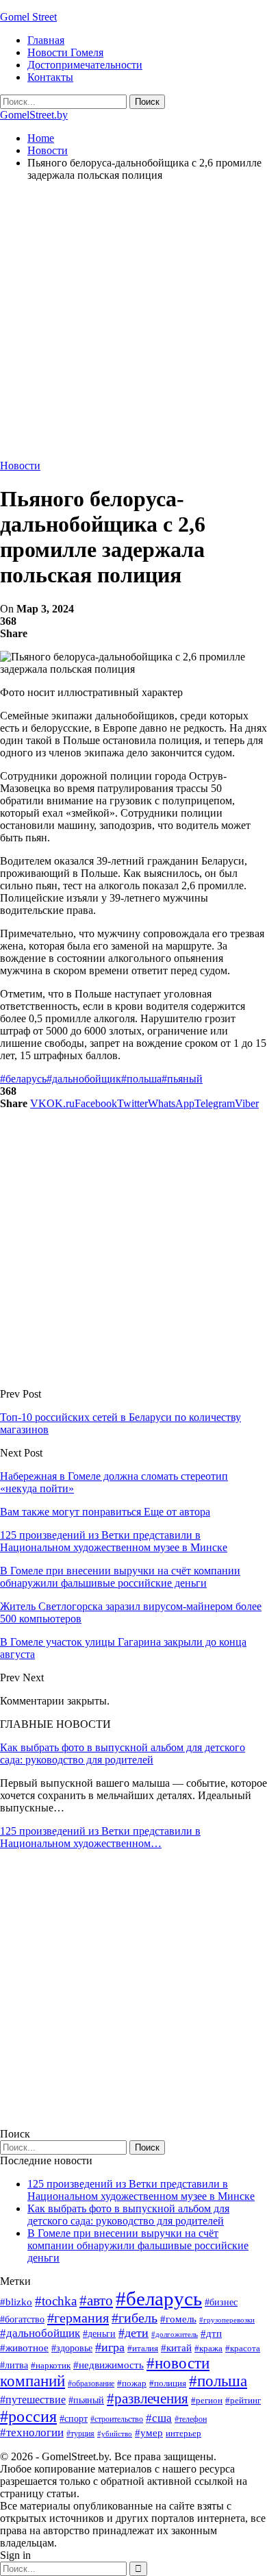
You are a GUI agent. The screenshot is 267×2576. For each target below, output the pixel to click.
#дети (133, 2333)
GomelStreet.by (34, 115)
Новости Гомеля (65, 52)
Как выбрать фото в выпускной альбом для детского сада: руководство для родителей (123, 1754)
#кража (208, 2348)
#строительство (117, 2419)
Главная (46, 40)
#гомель (178, 2319)
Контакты (50, 77)
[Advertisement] (133, 326)
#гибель (135, 2318)
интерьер (183, 2433)
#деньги (99, 2334)
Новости (20, 466)
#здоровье (72, 2348)
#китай (176, 2348)
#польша (141, 1079)
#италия (143, 2348)
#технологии (32, 2432)
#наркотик (51, 2365)
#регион (207, 2400)
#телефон (191, 2419)
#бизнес (221, 2302)
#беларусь (23, 1079)
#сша (159, 2418)
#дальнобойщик (84, 1079)
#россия (28, 2416)
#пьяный (182, 1079)
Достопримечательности (85, 65)
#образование (91, 2383)
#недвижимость (109, 2365)
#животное (24, 2348)
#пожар (132, 2383)
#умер (149, 2432)
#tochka (56, 2301)
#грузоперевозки (227, 2320)
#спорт (74, 2418)
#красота (243, 2348)
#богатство (22, 2319)
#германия (78, 2318)
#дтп (211, 2333)
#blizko (16, 2302)
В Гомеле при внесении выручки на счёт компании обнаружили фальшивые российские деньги (138, 2245)
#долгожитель (175, 2334)
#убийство (115, 2434)
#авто (96, 2301)
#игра (110, 2347)
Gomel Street (28, 17)
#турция (80, 2433)
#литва (14, 2365)
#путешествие (33, 2400)
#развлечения (148, 2399)
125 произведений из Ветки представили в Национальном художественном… (100, 1837)
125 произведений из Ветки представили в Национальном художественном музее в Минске (141, 2190)
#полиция (168, 2383)
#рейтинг (243, 2400)
